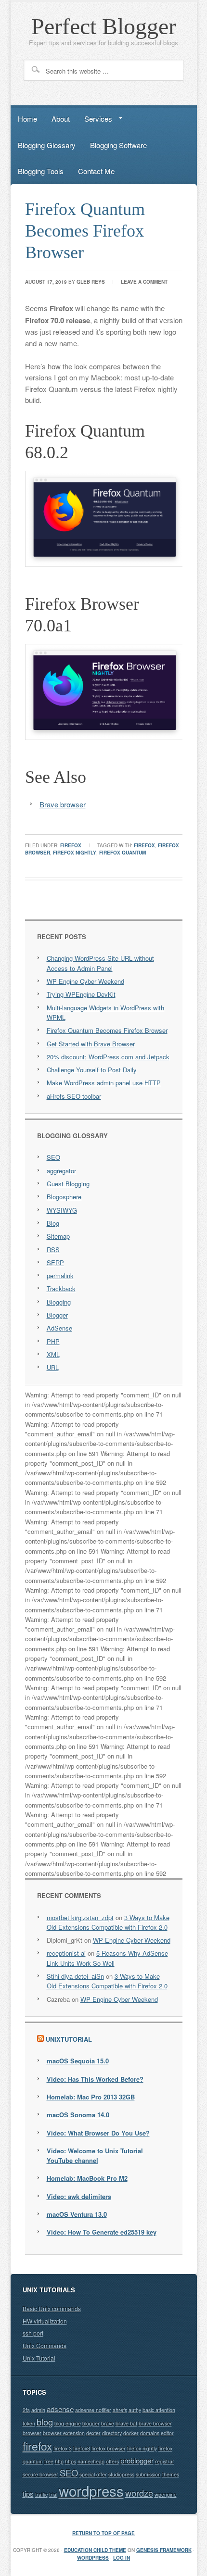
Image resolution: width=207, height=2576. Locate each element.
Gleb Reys (91, 282)
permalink (60, 1275)
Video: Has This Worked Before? (95, 2079)
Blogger (57, 1315)
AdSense (59, 1328)
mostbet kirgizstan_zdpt (80, 1917)
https (71, 2461)
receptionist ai (66, 1953)
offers (112, 2461)
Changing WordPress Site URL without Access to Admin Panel (100, 963)
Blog (53, 1223)
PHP (53, 1341)
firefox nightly (75, 853)
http (59, 2461)
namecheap (91, 2461)
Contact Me (96, 171)
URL (53, 1367)
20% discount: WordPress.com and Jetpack (108, 1057)
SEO (53, 1157)
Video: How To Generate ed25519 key (102, 2232)
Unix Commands (45, 2345)
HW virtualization (45, 2321)
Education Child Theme (95, 2550)
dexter (93, 2433)
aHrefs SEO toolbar (74, 1096)
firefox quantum (123, 853)
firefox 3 (63, 2448)
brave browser (155, 2423)
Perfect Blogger (104, 26)
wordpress (91, 2490)
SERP (55, 1263)
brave (108, 2423)
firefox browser (109, 2448)
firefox (71, 845)
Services (95, 120)
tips (28, 2494)
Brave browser (63, 804)
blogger (91, 2423)
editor (167, 2433)
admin (38, 2410)
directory (112, 2433)
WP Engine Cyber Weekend (85, 981)
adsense (60, 2409)
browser (32, 2433)
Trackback (61, 1288)
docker (131, 2433)
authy (135, 2410)
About (61, 119)
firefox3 (82, 2448)
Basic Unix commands (52, 2308)
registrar (165, 2461)
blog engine (68, 2423)
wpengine (166, 2494)
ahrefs (120, 2410)
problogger (137, 2460)
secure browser (40, 2474)
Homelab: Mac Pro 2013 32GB (91, 2097)
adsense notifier (93, 2410)
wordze (139, 2493)
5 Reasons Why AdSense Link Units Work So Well (107, 1958)
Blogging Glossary (47, 145)
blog (45, 2422)
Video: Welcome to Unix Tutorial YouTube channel (95, 2155)
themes (171, 2474)
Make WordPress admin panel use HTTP (104, 1083)
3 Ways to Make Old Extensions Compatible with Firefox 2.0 (108, 1922)
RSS (53, 1250)
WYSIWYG (62, 1210)
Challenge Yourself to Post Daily (92, 1070)
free (49, 2461)
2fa (26, 2410)
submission (148, 2474)
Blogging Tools (41, 171)
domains (150, 2433)
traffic (41, 2494)
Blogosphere (64, 1197)
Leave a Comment (144, 282)
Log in (122, 2558)
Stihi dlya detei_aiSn (75, 1976)
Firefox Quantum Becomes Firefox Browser (85, 231)
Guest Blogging (68, 1184)
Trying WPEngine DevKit (81, 994)
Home (27, 119)
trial (53, 2494)
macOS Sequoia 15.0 (78, 2061)
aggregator (61, 1171)
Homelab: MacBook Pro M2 (87, 2178)
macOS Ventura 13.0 (77, 2214)
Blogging (59, 1302)
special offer (93, 2474)
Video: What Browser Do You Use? (98, 2133)
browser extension (64, 2433)
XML (53, 1354)
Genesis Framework (164, 2550)
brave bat (126, 2423)
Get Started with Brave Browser (91, 1044)
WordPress (93, 2558)
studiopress (121, 2474)
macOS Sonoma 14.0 (78, 2115)
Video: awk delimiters (79, 2196)
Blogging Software (118, 145)
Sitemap (58, 1236)
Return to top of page (103, 2533)
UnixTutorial (69, 2039)
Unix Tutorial (39, 2358)
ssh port (33, 2333)
